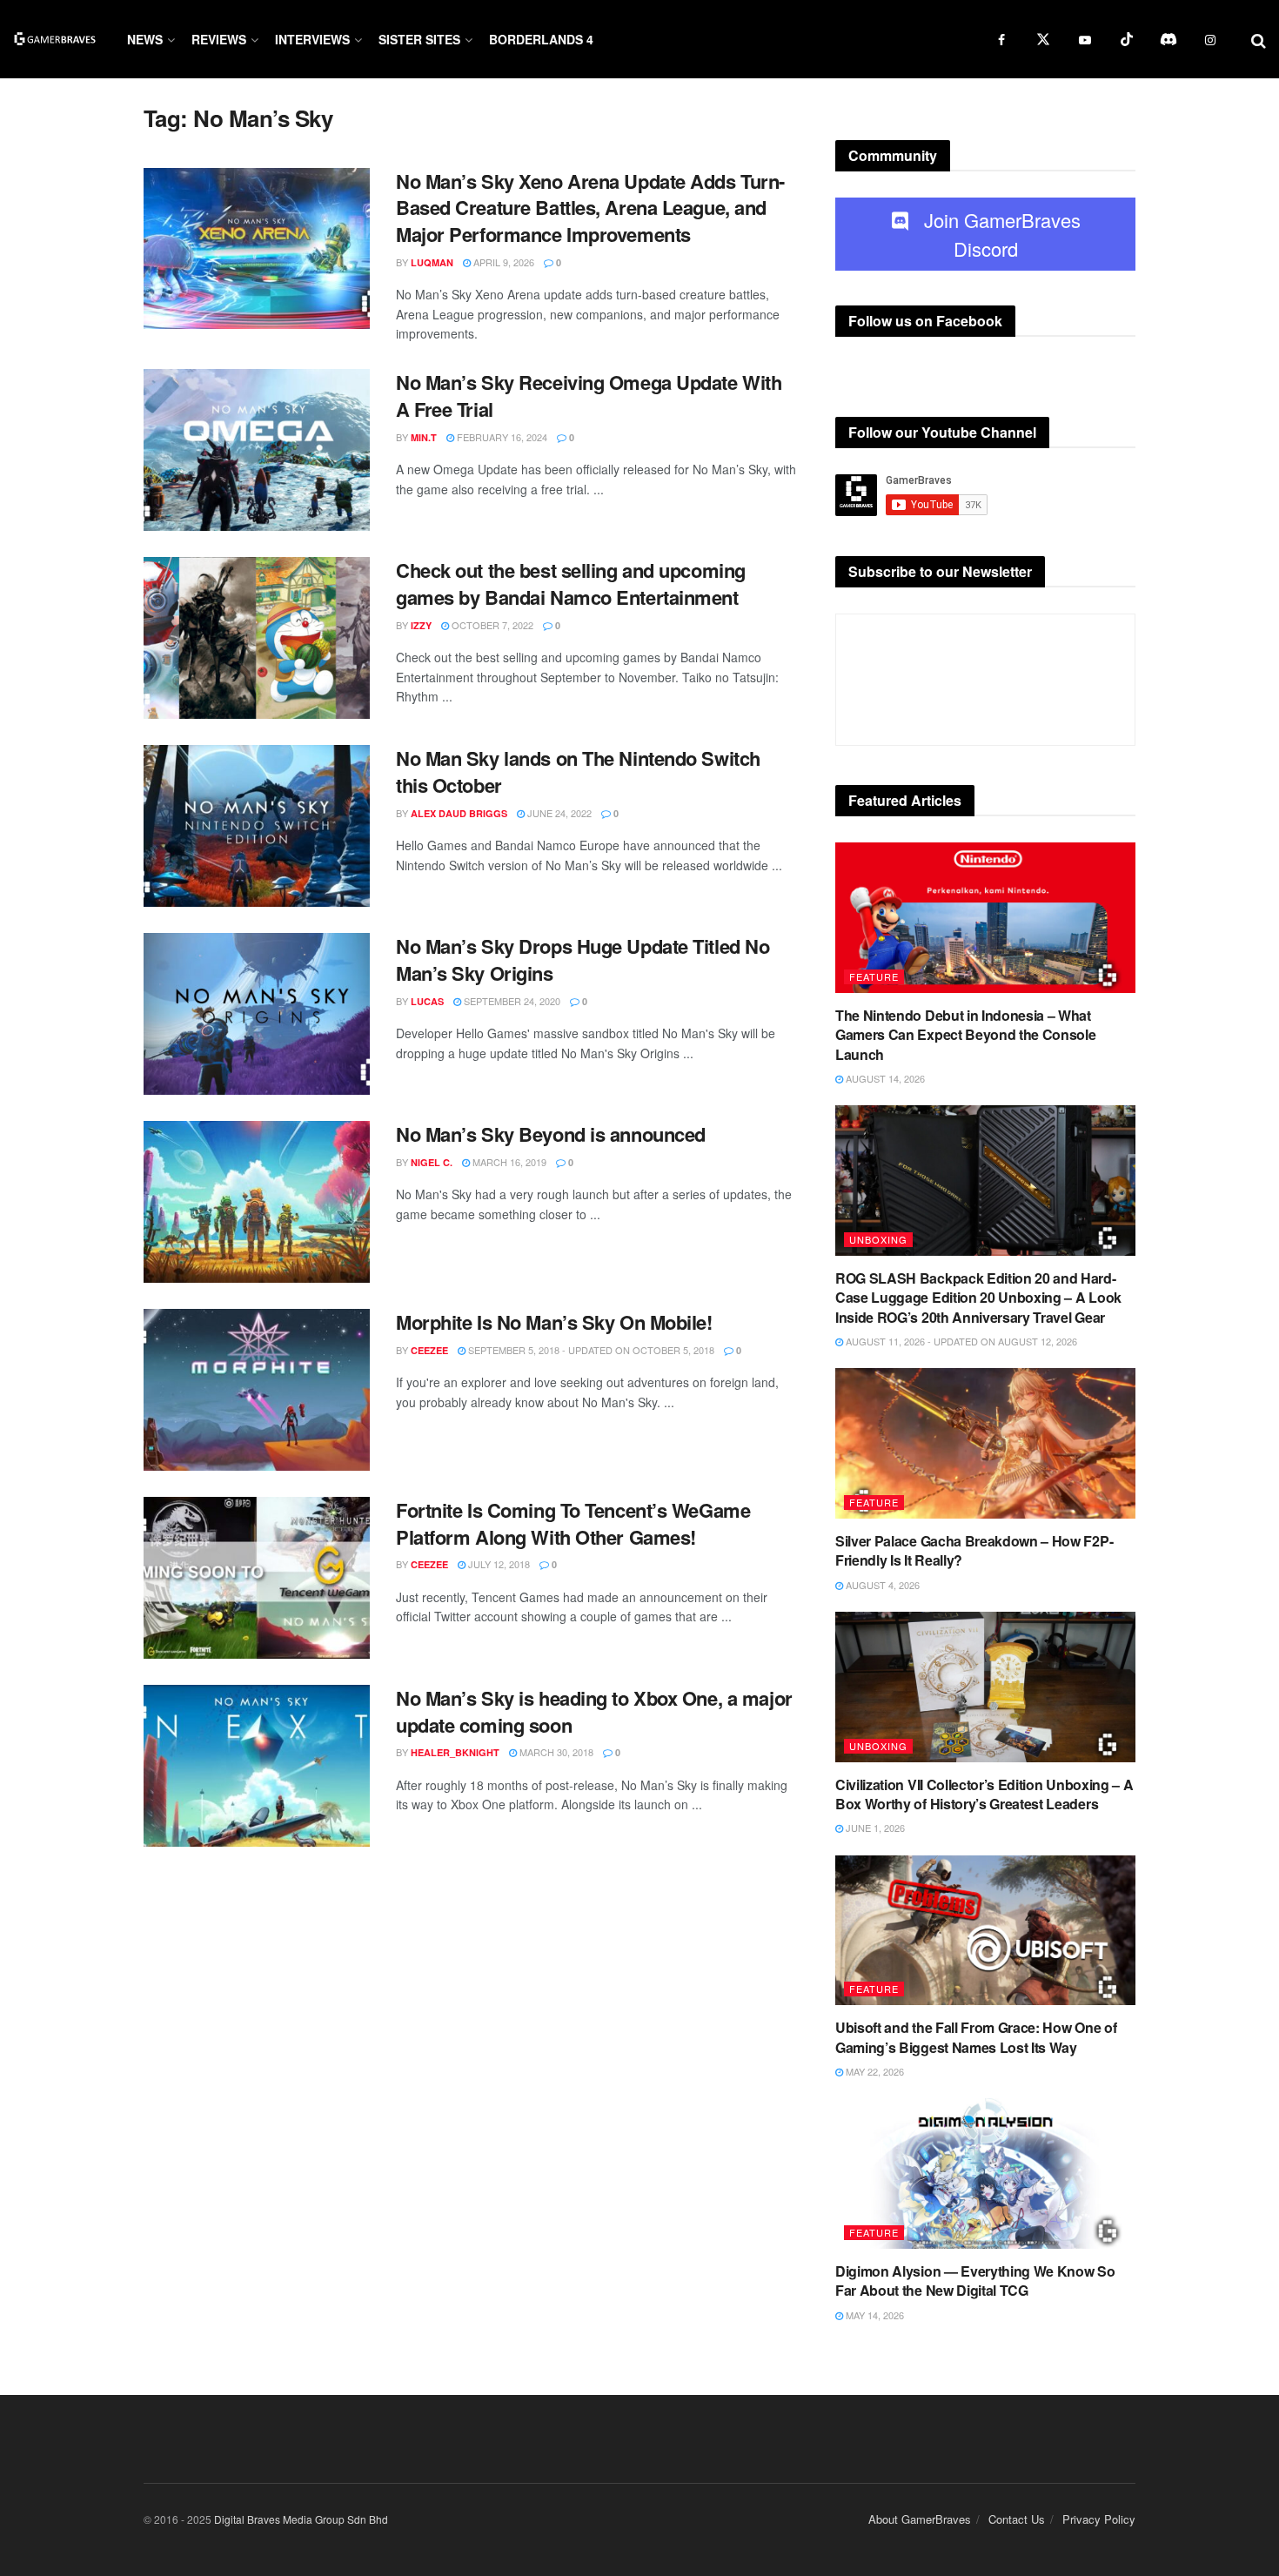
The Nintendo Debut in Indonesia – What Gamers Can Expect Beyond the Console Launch (965, 1035)
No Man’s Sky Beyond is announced (551, 1134)
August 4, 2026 (881, 1585)
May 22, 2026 (874, 2071)
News (145, 39)
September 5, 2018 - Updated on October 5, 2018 (590, 1350)
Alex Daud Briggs (459, 813)
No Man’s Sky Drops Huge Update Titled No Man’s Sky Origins (583, 959)
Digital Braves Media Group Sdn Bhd (301, 2519)
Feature (874, 976)
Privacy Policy (1099, 2519)
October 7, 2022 (491, 625)
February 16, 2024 (501, 437)
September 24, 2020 (511, 1001)
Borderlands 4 (541, 39)
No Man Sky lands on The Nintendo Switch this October (578, 771)
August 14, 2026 (884, 1078)
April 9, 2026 (502, 262)
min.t (424, 437)
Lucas (427, 1001)
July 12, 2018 (498, 1564)
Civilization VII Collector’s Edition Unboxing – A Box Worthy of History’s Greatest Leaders (984, 1794)
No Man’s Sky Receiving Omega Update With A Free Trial (589, 396)
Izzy (421, 625)
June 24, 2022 (558, 813)
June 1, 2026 (874, 1828)
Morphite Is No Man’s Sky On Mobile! (554, 1322)
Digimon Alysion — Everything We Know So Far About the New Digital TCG (975, 2281)
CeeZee (429, 1350)
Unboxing (878, 1239)
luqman (432, 262)
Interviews (312, 39)
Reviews (219, 39)
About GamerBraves (920, 2519)
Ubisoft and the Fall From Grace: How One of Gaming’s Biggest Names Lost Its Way (976, 2037)
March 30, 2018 (555, 1752)
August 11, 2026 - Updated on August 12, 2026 (960, 1341)
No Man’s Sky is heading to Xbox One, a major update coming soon (594, 1711)
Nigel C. (432, 1162)
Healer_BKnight (455, 1752)
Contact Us (1017, 2519)
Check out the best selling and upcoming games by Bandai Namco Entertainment (571, 584)
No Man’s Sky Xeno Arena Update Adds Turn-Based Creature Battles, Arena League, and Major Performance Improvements (590, 208)
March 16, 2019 (508, 1162)
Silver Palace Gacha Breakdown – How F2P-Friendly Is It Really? (974, 1550)
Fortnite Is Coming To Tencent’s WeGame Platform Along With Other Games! (573, 1523)
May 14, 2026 (874, 2315)
